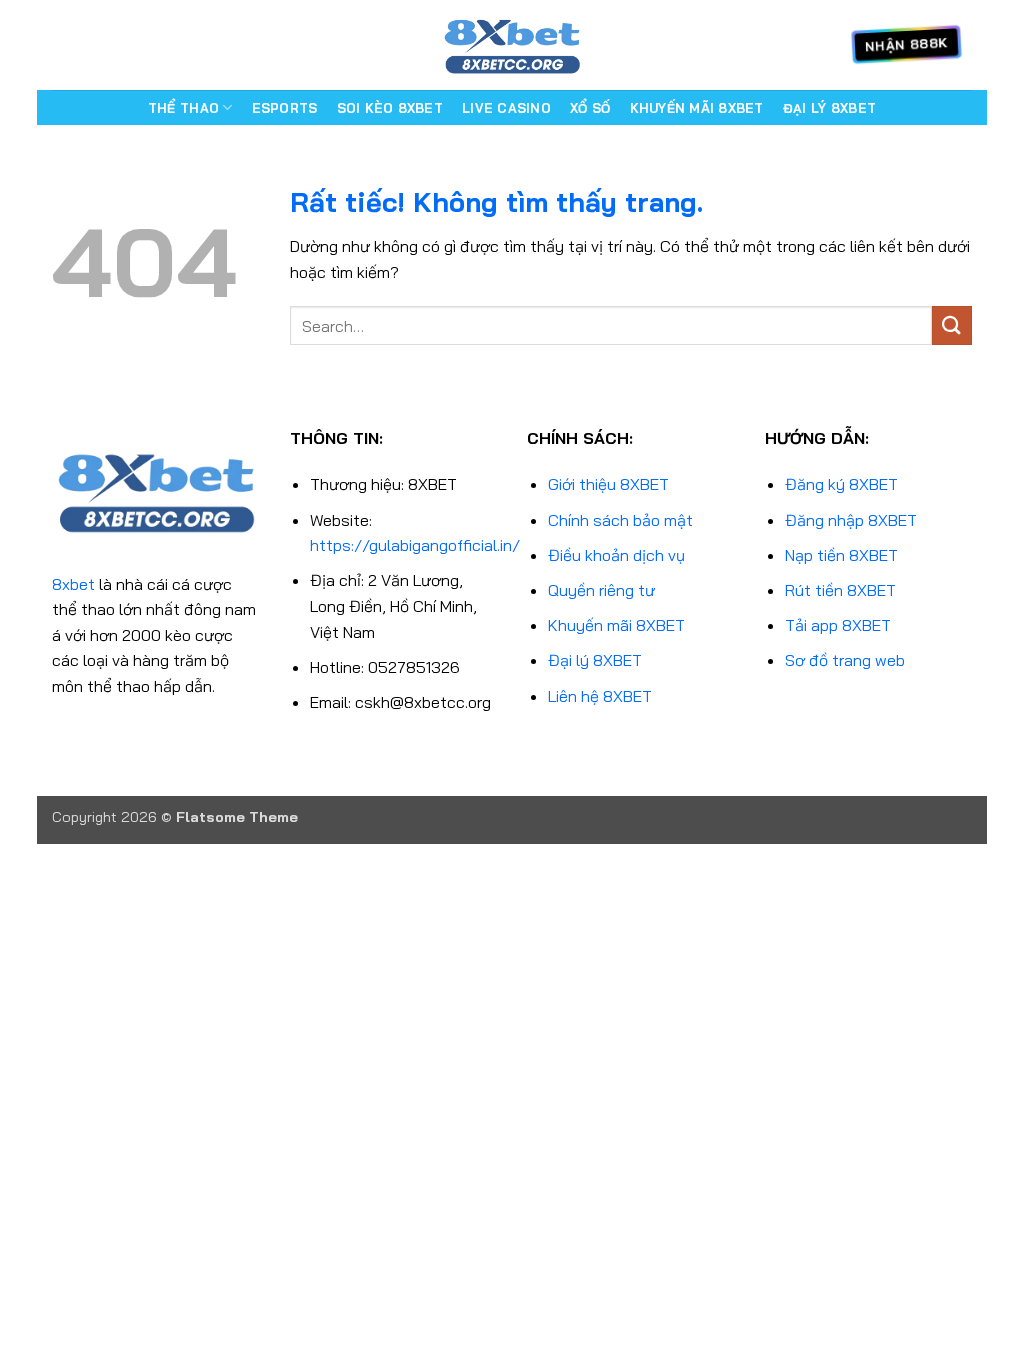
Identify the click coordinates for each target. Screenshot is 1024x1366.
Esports (285, 108)
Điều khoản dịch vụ (616, 555)
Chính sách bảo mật (620, 520)
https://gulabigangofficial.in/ (415, 545)
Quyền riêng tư (601, 590)
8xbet (73, 584)
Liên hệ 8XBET (600, 696)
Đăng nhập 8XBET (851, 520)
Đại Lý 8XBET (829, 108)
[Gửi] (952, 325)
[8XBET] (512, 45)
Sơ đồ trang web (845, 660)
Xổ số (590, 108)
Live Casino (506, 108)
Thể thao (183, 108)
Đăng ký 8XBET (841, 484)
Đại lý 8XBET (595, 660)
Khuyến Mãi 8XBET (697, 108)
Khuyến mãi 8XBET (616, 625)
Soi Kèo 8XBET (390, 108)
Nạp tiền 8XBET (841, 555)
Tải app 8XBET (838, 625)
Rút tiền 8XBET (840, 590)
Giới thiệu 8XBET (608, 484)
